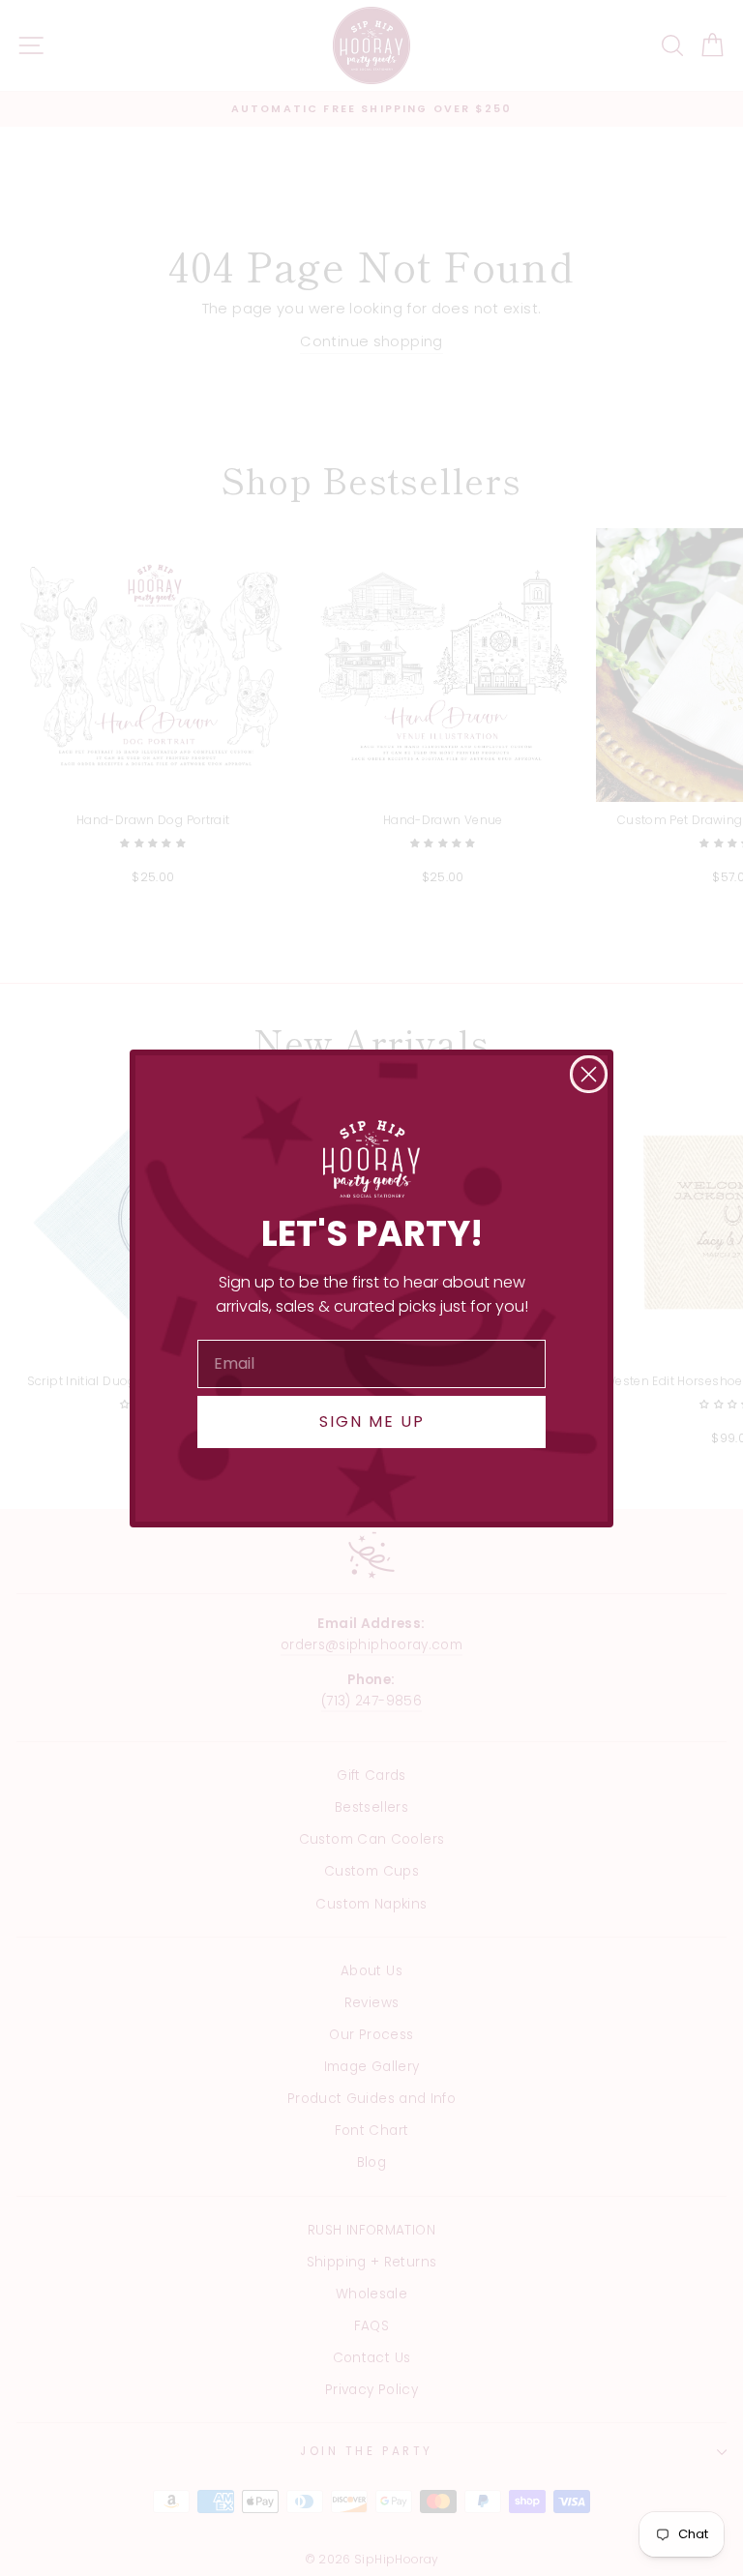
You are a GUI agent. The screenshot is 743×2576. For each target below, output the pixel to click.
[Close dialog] (589, 1074)
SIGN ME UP (372, 1421)
